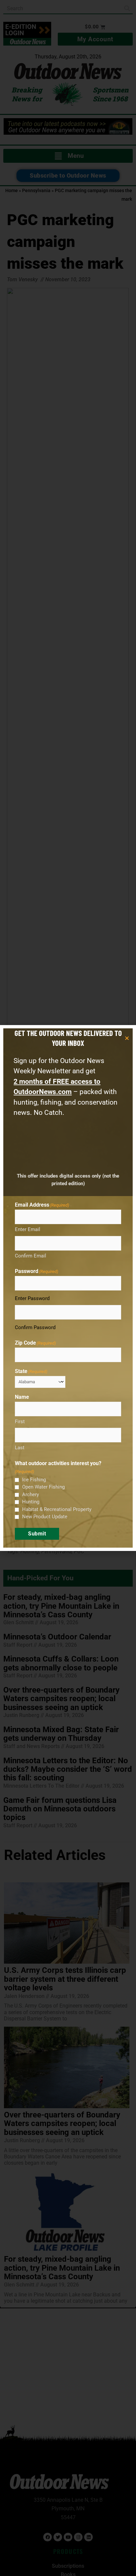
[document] (68, 1288)
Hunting (31, 1502)
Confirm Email (31, 1256)
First (20, 1422)
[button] (127, 1038)
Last (20, 1448)
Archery (31, 1494)
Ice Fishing (34, 1480)
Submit (37, 1534)
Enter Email (28, 1229)
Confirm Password (35, 1327)
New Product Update (45, 1517)
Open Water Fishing (43, 1487)
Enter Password (32, 1298)
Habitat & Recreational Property (57, 1509)
